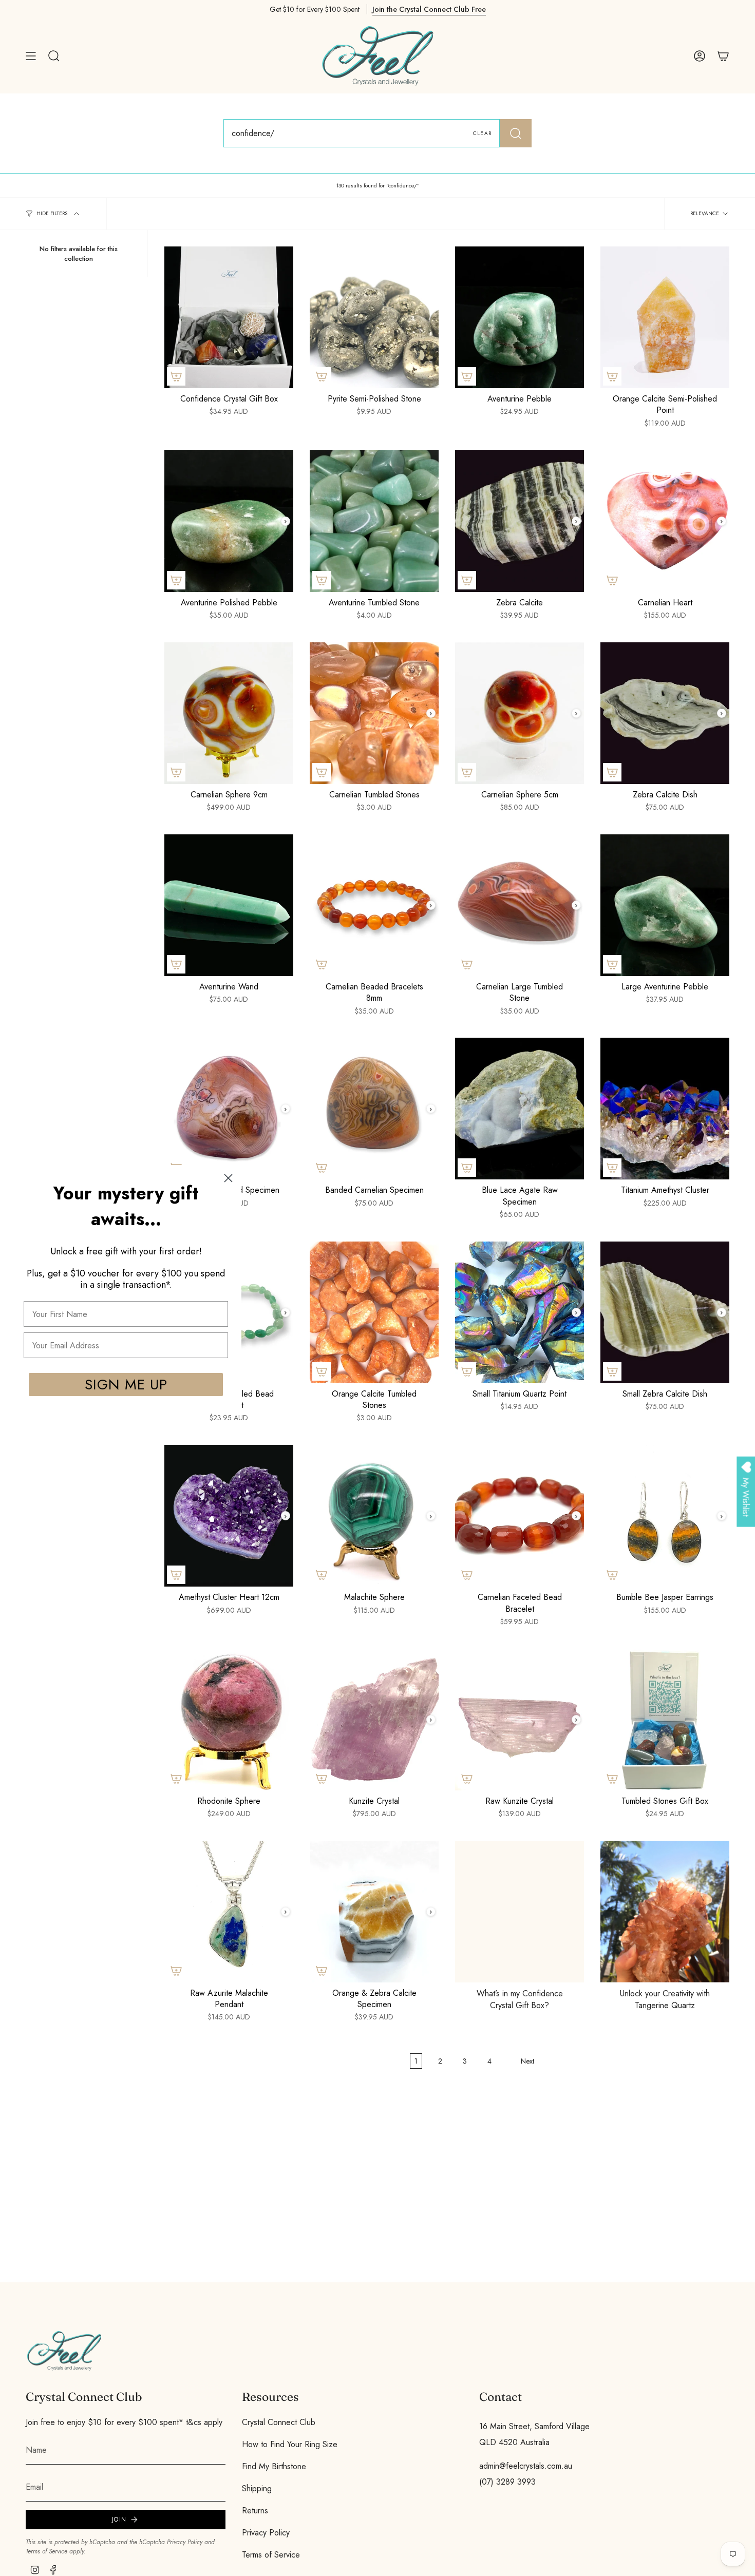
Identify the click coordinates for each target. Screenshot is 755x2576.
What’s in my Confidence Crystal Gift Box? (520, 1999)
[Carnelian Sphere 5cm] (520, 713)
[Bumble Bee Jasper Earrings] (665, 1516)
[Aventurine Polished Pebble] (229, 521)
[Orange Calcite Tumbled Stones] (374, 1312)
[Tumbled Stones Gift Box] (665, 1720)
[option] (520, 1912)
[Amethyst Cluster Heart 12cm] (229, 1516)
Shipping (257, 2488)
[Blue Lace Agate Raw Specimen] (520, 1109)
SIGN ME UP (126, 1384)
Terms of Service (46, 2551)
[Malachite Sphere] (374, 1516)
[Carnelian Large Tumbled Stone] (520, 905)
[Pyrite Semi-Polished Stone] (374, 317)
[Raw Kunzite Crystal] (520, 1720)
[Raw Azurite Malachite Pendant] (229, 1912)
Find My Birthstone (274, 2466)
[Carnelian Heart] (665, 521)
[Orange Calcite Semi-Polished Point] (665, 317)
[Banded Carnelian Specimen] (374, 1109)
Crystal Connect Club (279, 2422)
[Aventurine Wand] (229, 905)
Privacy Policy (185, 2542)
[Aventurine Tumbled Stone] (374, 521)
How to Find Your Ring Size (290, 2444)
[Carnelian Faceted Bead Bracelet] (520, 1516)
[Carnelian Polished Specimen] (229, 1109)
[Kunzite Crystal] (374, 1720)
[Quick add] (176, 376)
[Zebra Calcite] (520, 521)
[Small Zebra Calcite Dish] (665, 1312)
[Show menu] (31, 56)
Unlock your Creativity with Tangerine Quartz (665, 1999)
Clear (482, 133)
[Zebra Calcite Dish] (665, 713)
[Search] (516, 133)
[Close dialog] (228, 1178)
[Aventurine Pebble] (520, 317)
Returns (255, 2511)
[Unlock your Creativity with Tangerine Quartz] (665, 1912)
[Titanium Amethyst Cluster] (665, 1109)
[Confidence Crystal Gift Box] (229, 317)
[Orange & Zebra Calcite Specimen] (374, 1912)
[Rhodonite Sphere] (229, 1720)
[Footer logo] (64, 2351)
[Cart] (723, 56)
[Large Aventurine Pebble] (665, 905)
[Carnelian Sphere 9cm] (229, 713)
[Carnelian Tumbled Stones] (374, 713)
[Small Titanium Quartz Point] (520, 1312)
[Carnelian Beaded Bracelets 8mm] (374, 905)
